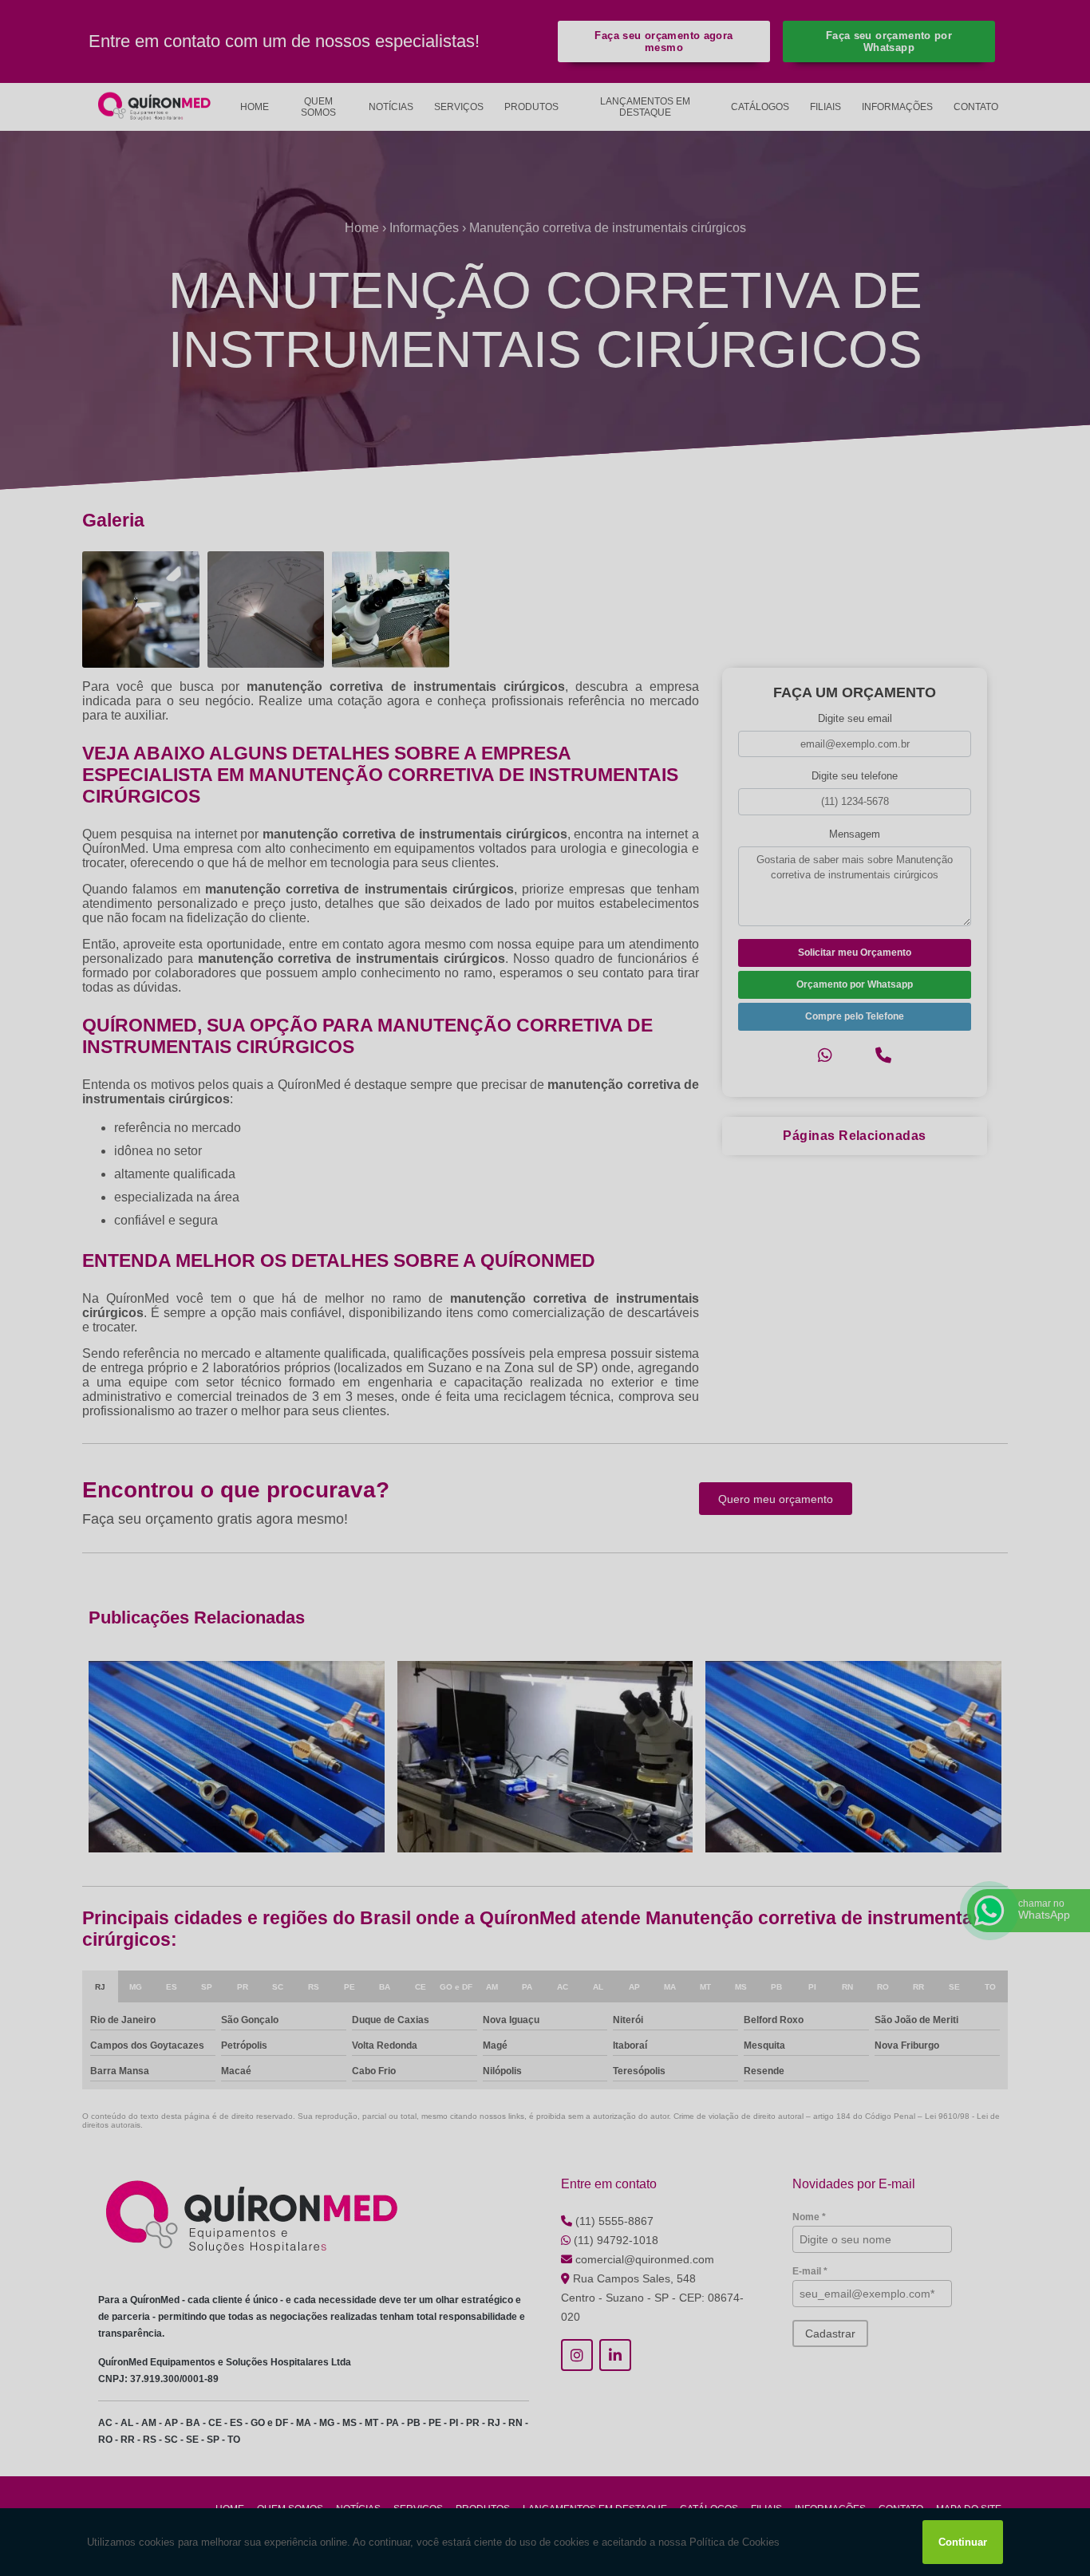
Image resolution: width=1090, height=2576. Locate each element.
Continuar (963, 2542)
